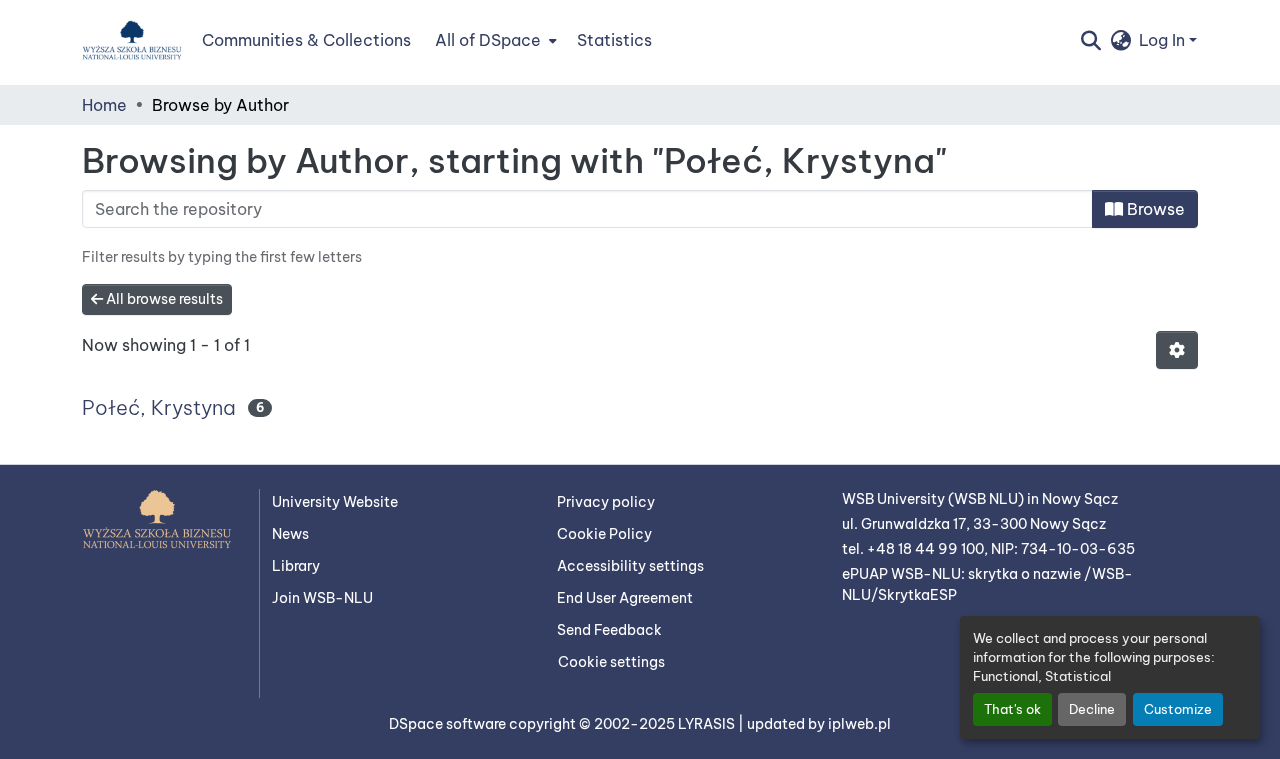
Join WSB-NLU (322, 598)
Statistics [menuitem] (614, 40)
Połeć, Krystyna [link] (159, 407)
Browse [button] (1154, 209)
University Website (335, 502)
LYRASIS (708, 724)
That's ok (1012, 709)
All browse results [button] (163, 299)
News (290, 534)
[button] (132, 40)
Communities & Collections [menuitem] (306, 40)
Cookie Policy (604, 534)
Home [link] (104, 105)
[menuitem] (494, 40)
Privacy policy (606, 502)
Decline (1092, 709)
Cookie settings (611, 662)
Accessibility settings (630, 566)
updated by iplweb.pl (819, 724)
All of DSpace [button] (488, 40)
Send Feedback (609, 630)
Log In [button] (1164, 40)
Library (296, 566)
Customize (1178, 709)
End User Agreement (625, 598)
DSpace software (449, 724)
